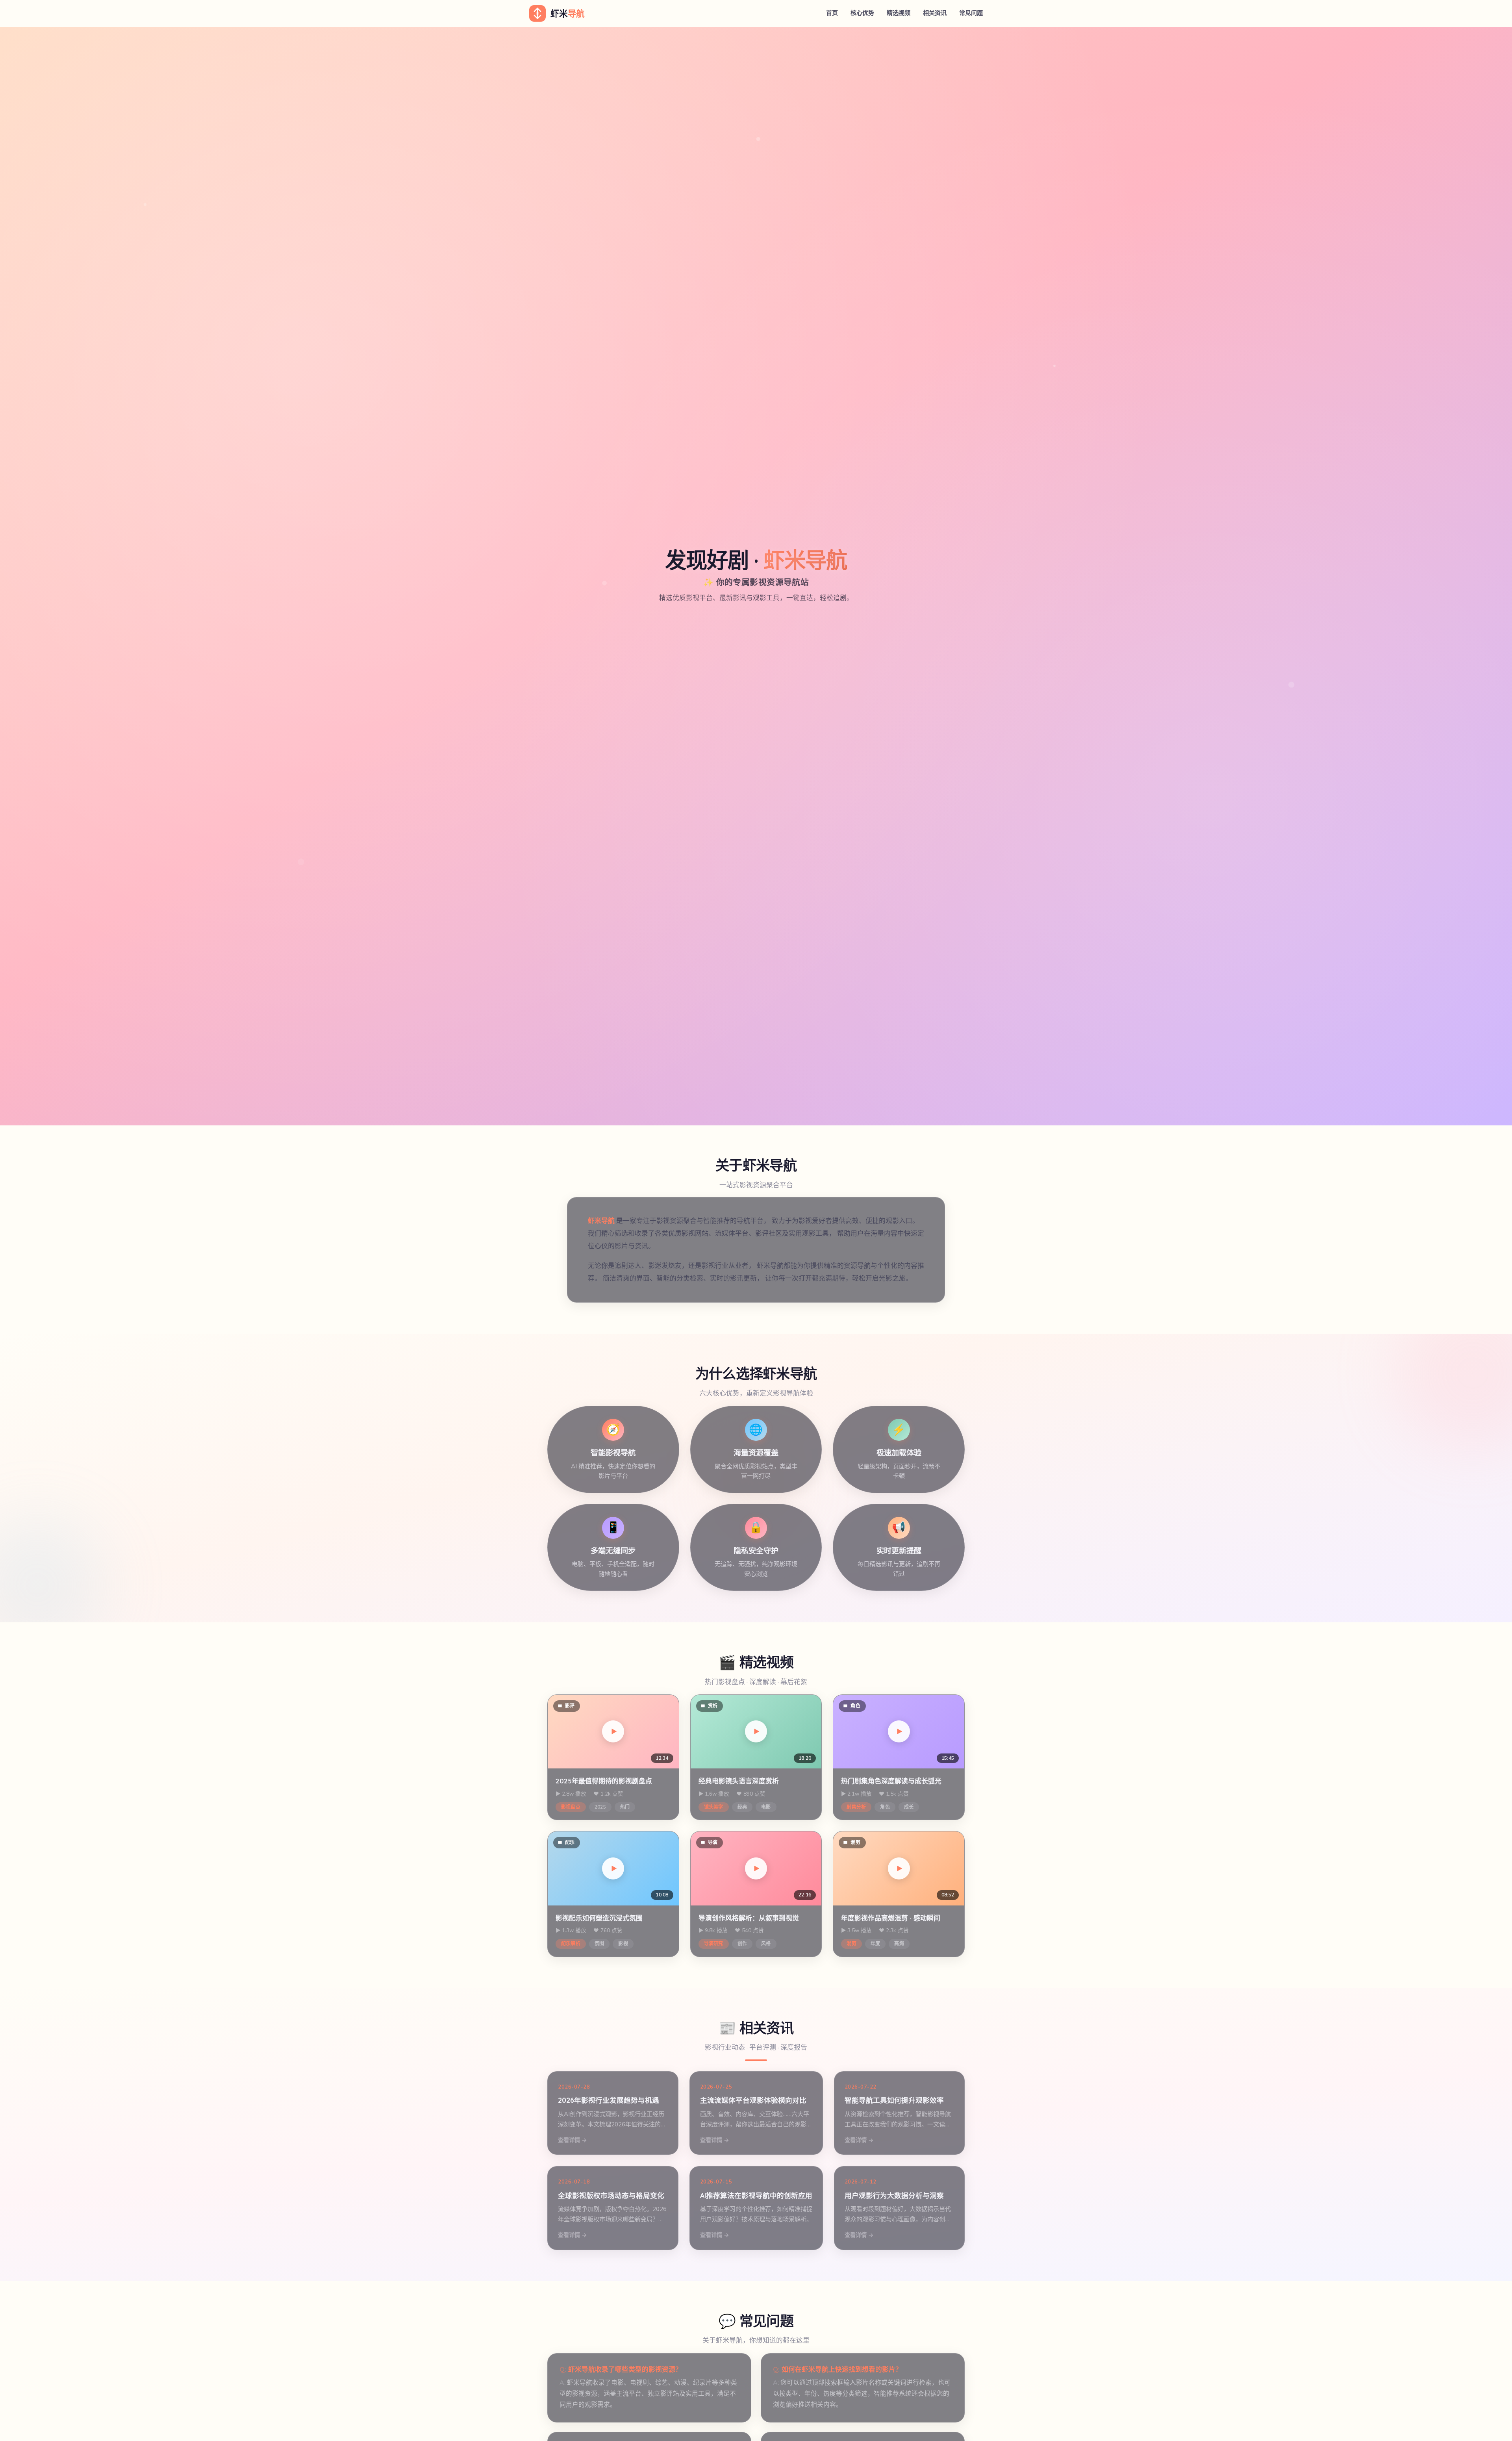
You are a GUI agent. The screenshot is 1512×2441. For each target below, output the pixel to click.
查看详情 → (573, 2140)
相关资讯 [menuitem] (935, 13)
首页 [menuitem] (832, 13)
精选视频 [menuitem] (899, 13)
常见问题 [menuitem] (971, 13)
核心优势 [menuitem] (862, 13)
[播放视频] (613, 1731)
